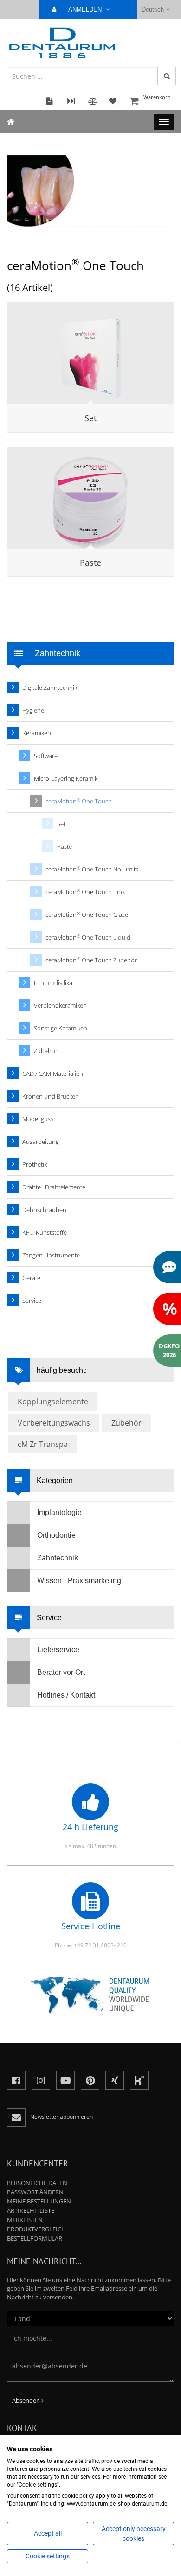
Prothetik (35, 1164)
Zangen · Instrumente (51, 1255)
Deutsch (153, 9)
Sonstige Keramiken (61, 1028)
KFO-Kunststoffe (45, 1232)
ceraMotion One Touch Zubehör (91, 960)
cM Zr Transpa (43, 1444)
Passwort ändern (35, 2192)
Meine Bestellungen (39, 2201)
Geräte (31, 1278)
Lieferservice (58, 1650)
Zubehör (46, 1051)
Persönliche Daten (37, 2183)
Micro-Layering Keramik (66, 778)
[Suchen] (167, 76)
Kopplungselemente (53, 1402)
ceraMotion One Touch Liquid (88, 938)
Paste (90, 562)
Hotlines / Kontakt (66, 1695)
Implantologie (59, 1512)
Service (32, 1301)
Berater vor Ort (61, 1672)
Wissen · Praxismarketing (79, 1581)
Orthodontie (56, 1535)
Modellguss (38, 1119)
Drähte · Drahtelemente (54, 1187)
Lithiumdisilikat (54, 983)
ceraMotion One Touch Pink (85, 892)
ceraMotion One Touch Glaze (87, 915)
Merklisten (25, 2220)
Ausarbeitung (41, 1142)
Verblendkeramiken (60, 1005)
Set (90, 418)
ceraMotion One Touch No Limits (92, 869)
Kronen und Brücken (51, 1096)
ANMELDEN (86, 9)
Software (46, 756)
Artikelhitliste (31, 2210)
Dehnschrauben (44, 1210)
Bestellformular (35, 2238)
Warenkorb (157, 97)
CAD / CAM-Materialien (53, 1073)
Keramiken (37, 733)
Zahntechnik (58, 1558)
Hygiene (33, 710)
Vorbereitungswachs (54, 1423)
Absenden (27, 2400)
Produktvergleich (36, 2229)
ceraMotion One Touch (79, 801)
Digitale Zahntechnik (50, 688)
